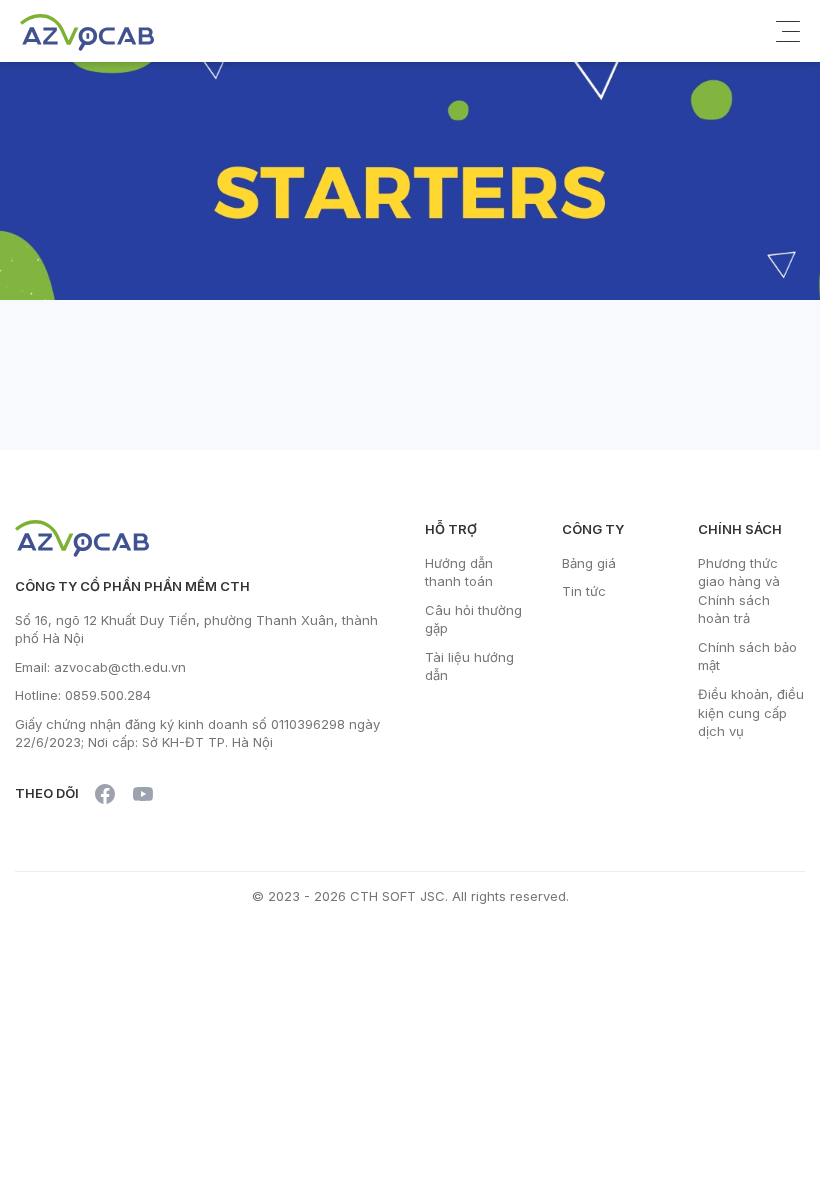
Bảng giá (589, 563)
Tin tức (584, 591)
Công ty (593, 529)
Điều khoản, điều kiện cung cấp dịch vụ (751, 712)
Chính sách (740, 529)
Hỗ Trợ (451, 529)
